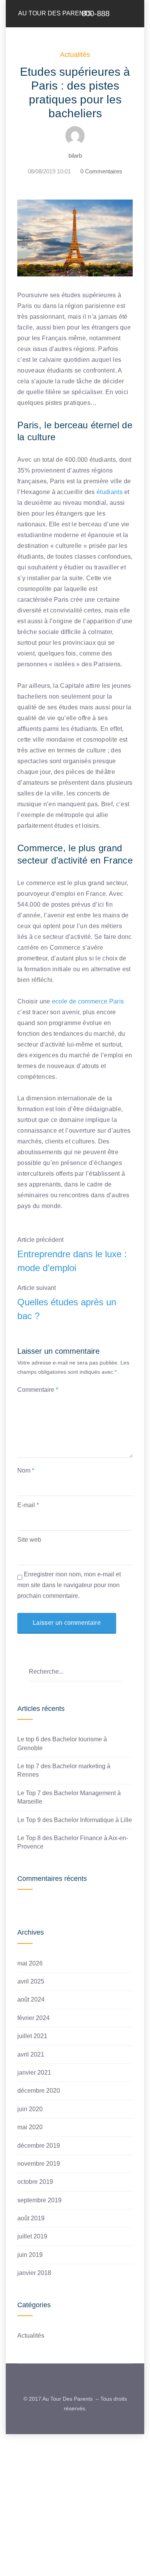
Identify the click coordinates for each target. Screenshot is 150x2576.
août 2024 (31, 1999)
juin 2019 (30, 2255)
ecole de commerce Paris (88, 1001)
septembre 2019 (39, 2200)
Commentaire (38, 1390)
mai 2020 (30, 2127)
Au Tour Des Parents (55, 13)
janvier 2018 (34, 2273)
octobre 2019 (35, 2182)
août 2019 (31, 2218)
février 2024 (33, 2018)
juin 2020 (30, 2109)
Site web (29, 1540)
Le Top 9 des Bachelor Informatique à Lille (75, 1820)
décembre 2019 (39, 2146)
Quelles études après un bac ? (67, 1309)
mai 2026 (30, 1963)
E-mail (28, 1505)
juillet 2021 (32, 2036)
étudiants (110, 492)
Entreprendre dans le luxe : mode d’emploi (72, 1261)
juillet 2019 (32, 2236)
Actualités (75, 55)
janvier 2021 (34, 2073)
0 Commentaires (101, 171)
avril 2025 (31, 1981)
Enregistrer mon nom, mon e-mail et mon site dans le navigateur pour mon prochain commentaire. (69, 1585)
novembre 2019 (39, 2164)
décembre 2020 (39, 2091)
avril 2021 (31, 2054)
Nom (26, 1470)
